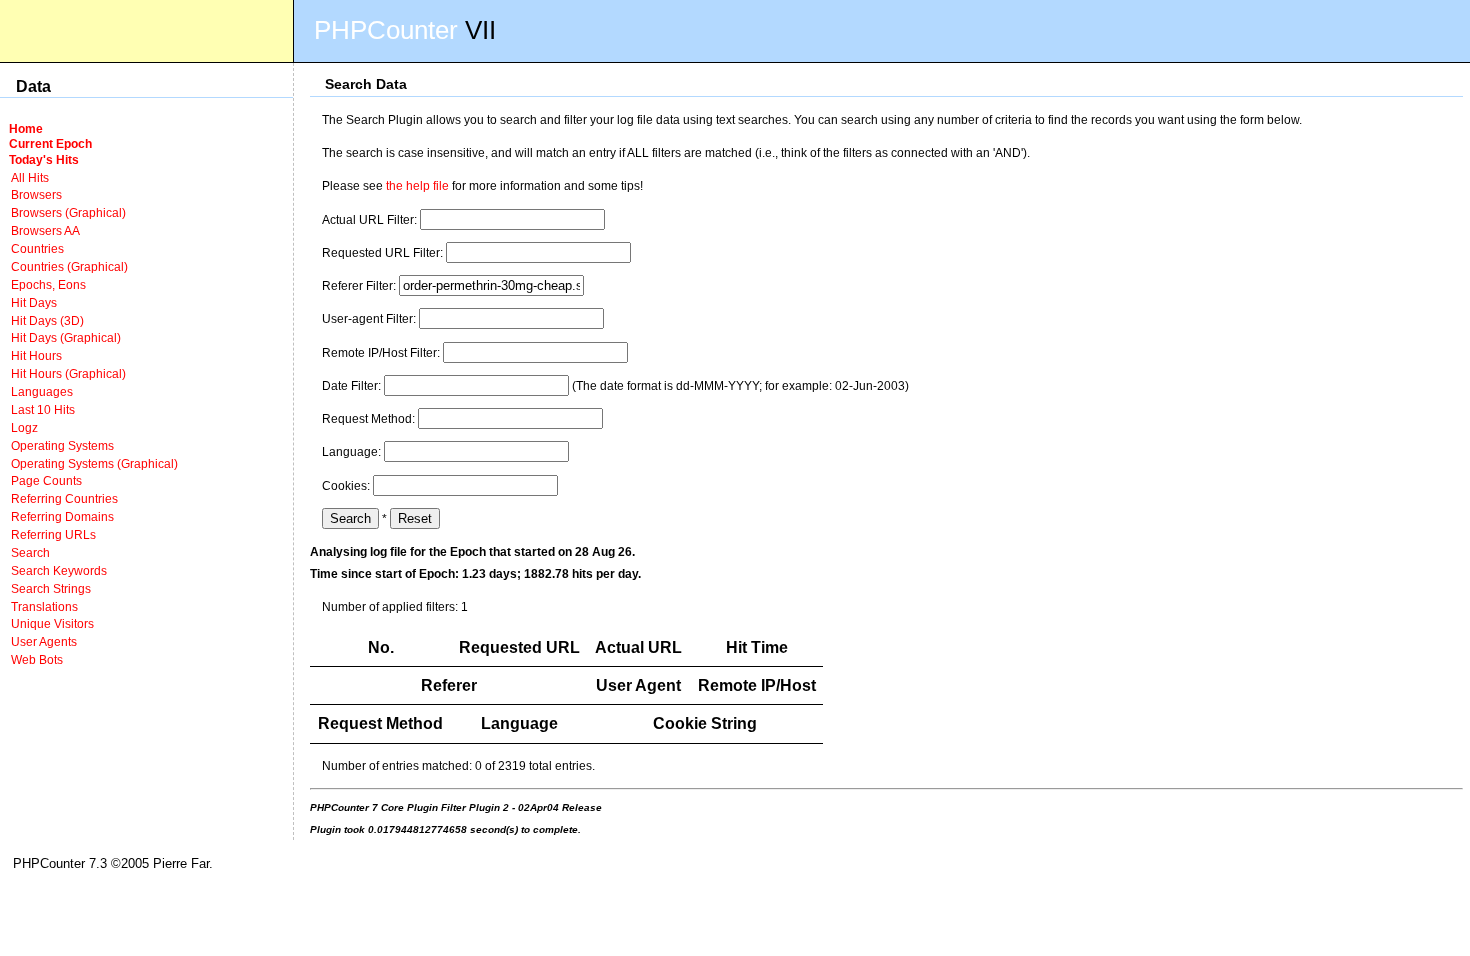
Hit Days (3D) (47, 320)
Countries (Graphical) (69, 266)
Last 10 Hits (43, 409)
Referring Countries (64, 498)
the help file (417, 185)
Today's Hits (44, 159)
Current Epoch (50, 143)
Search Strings (51, 588)
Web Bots (37, 659)
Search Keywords (59, 570)
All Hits (30, 177)
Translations (44, 606)
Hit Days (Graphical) (66, 337)
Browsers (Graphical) (68, 212)
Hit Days (34, 302)
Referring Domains (62, 516)
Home (26, 128)
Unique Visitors (52, 623)
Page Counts (46, 480)
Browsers (36, 194)
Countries (37, 248)
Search (30, 552)
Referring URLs (53, 534)
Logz (24, 427)
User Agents (44, 641)
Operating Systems (62, 445)
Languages (42, 391)
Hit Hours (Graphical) (68, 373)
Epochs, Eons (48, 284)
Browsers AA (45, 230)
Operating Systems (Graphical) (94, 463)
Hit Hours (36, 355)
